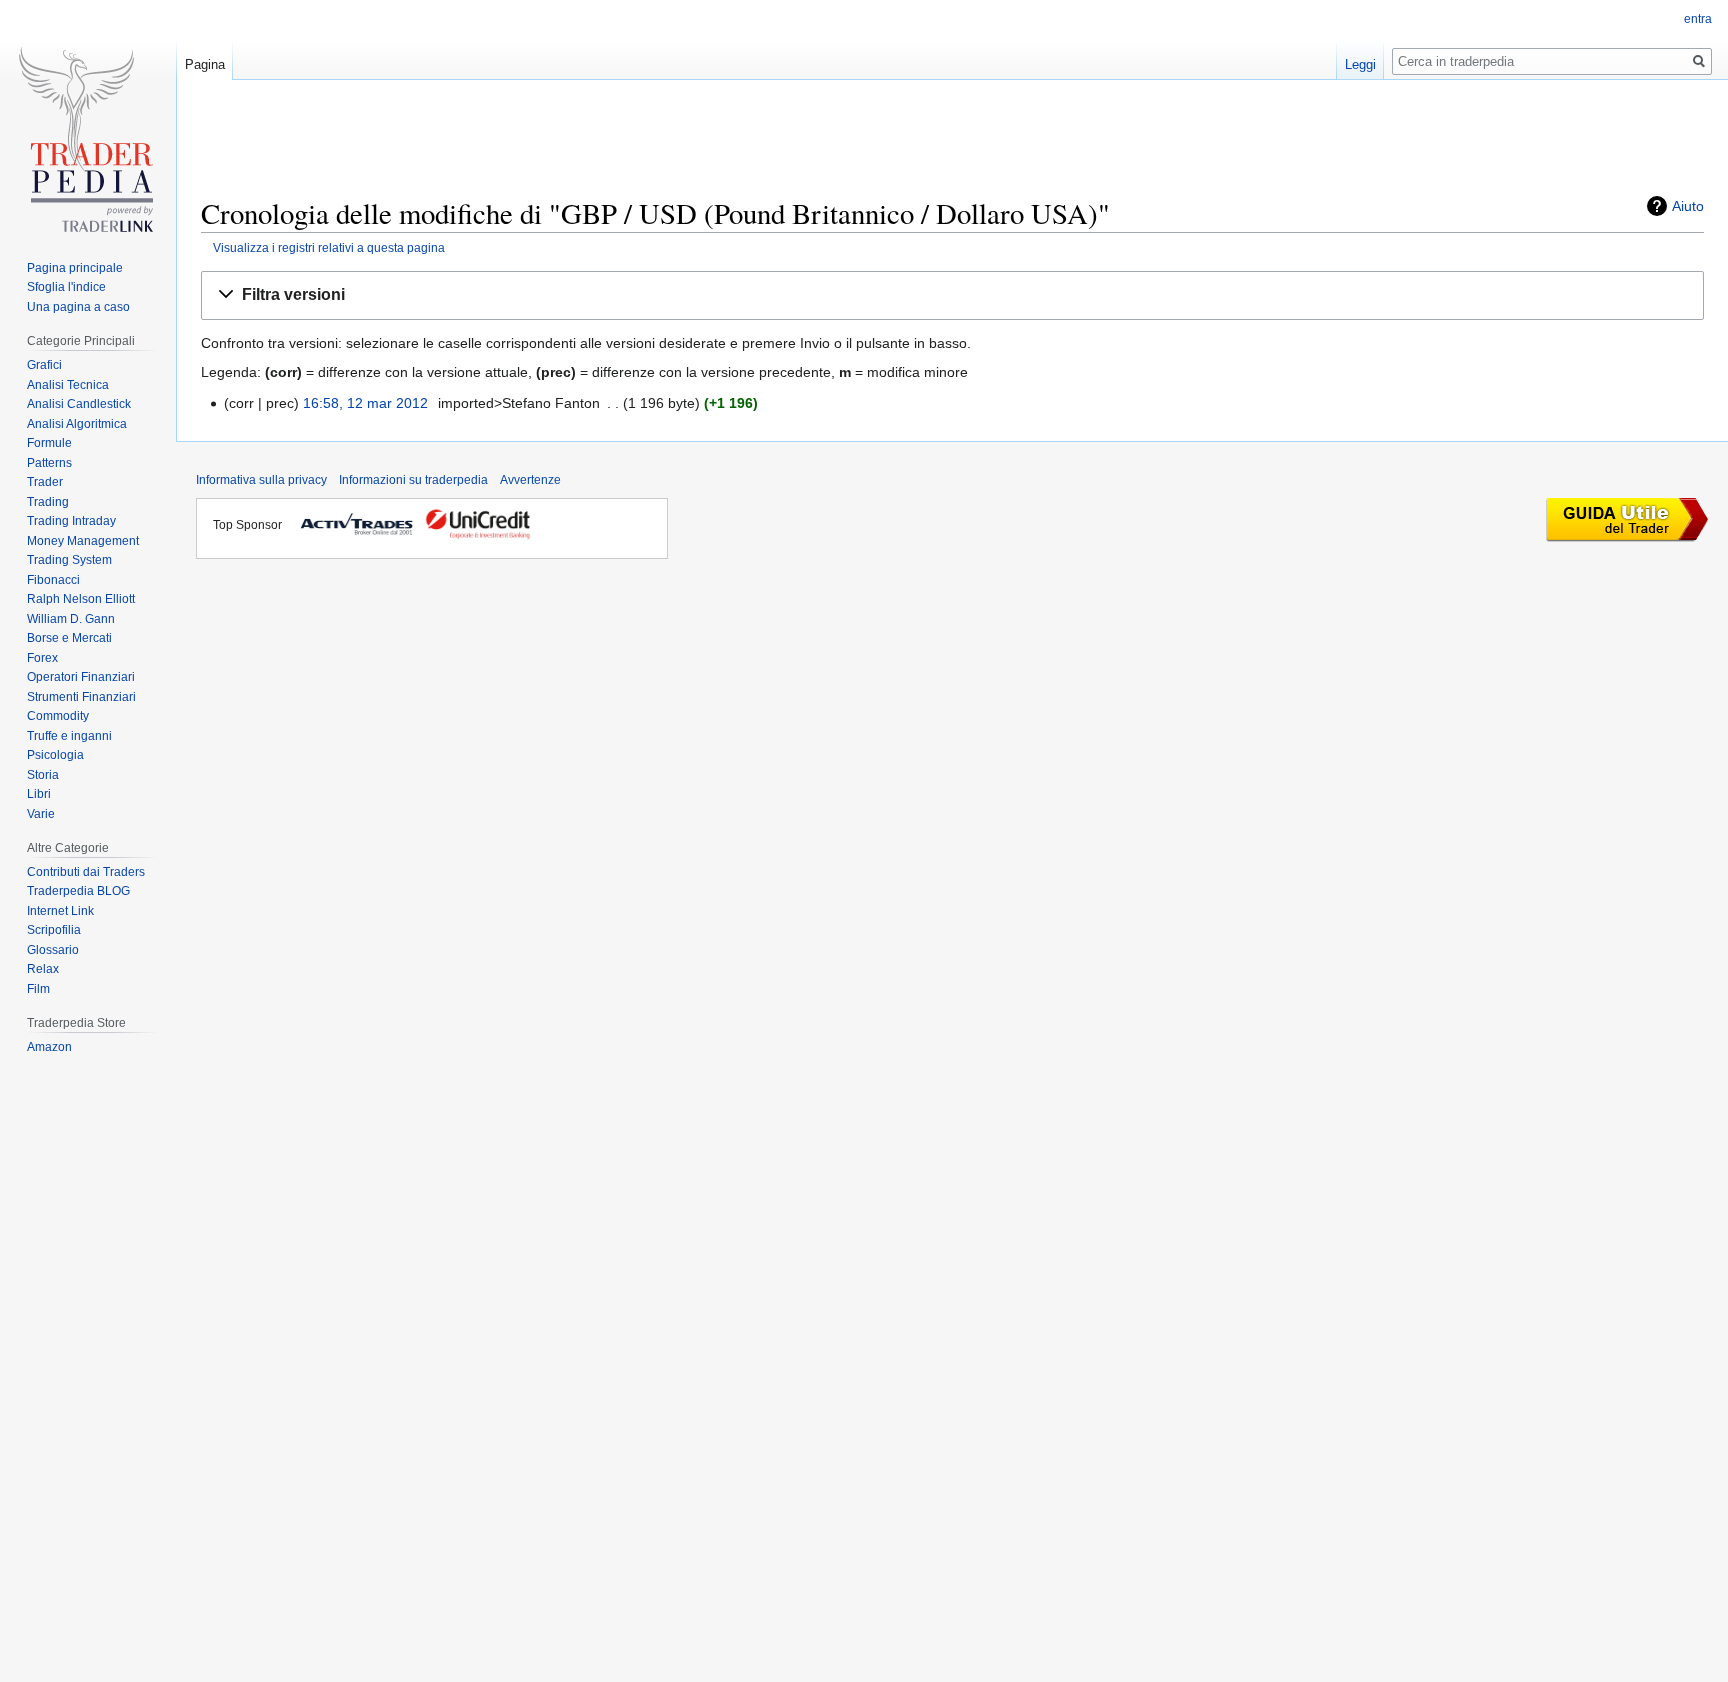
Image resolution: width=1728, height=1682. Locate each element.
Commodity (58, 716)
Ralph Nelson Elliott (81, 599)
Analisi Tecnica (68, 385)
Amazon (49, 1047)
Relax (43, 969)
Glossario (53, 950)
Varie (41, 814)
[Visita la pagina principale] (88, 147)
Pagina (205, 64)
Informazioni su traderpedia (413, 480)
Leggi (1360, 64)
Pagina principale (75, 268)
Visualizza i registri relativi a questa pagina (329, 247)
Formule (49, 443)
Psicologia (55, 755)
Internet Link (60, 911)
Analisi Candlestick (79, 404)
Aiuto (1688, 206)
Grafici (44, 365)
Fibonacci (53, 580)
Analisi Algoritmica (77, 424)
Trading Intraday (71, 521)
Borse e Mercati (69, 638)
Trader (45, 482)
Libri (39, 794)
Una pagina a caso (78, 307)
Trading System (69, 560)
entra (1698, 19)
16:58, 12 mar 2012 (365, 403)
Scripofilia (54, 930)
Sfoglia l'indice (66, 287)
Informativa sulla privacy (261, 480)
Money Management (83, 541)
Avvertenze (530, 480)
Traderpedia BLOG (78, 891)
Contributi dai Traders (86, 872)
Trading (48, 502)
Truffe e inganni (69, 736)
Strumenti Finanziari (81, 697)
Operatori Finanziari (81, 677)
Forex (42, 658)
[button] (952, 295)
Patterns (49, 463)
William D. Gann (71, 619)
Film (38, 989)
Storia (43, 775)
